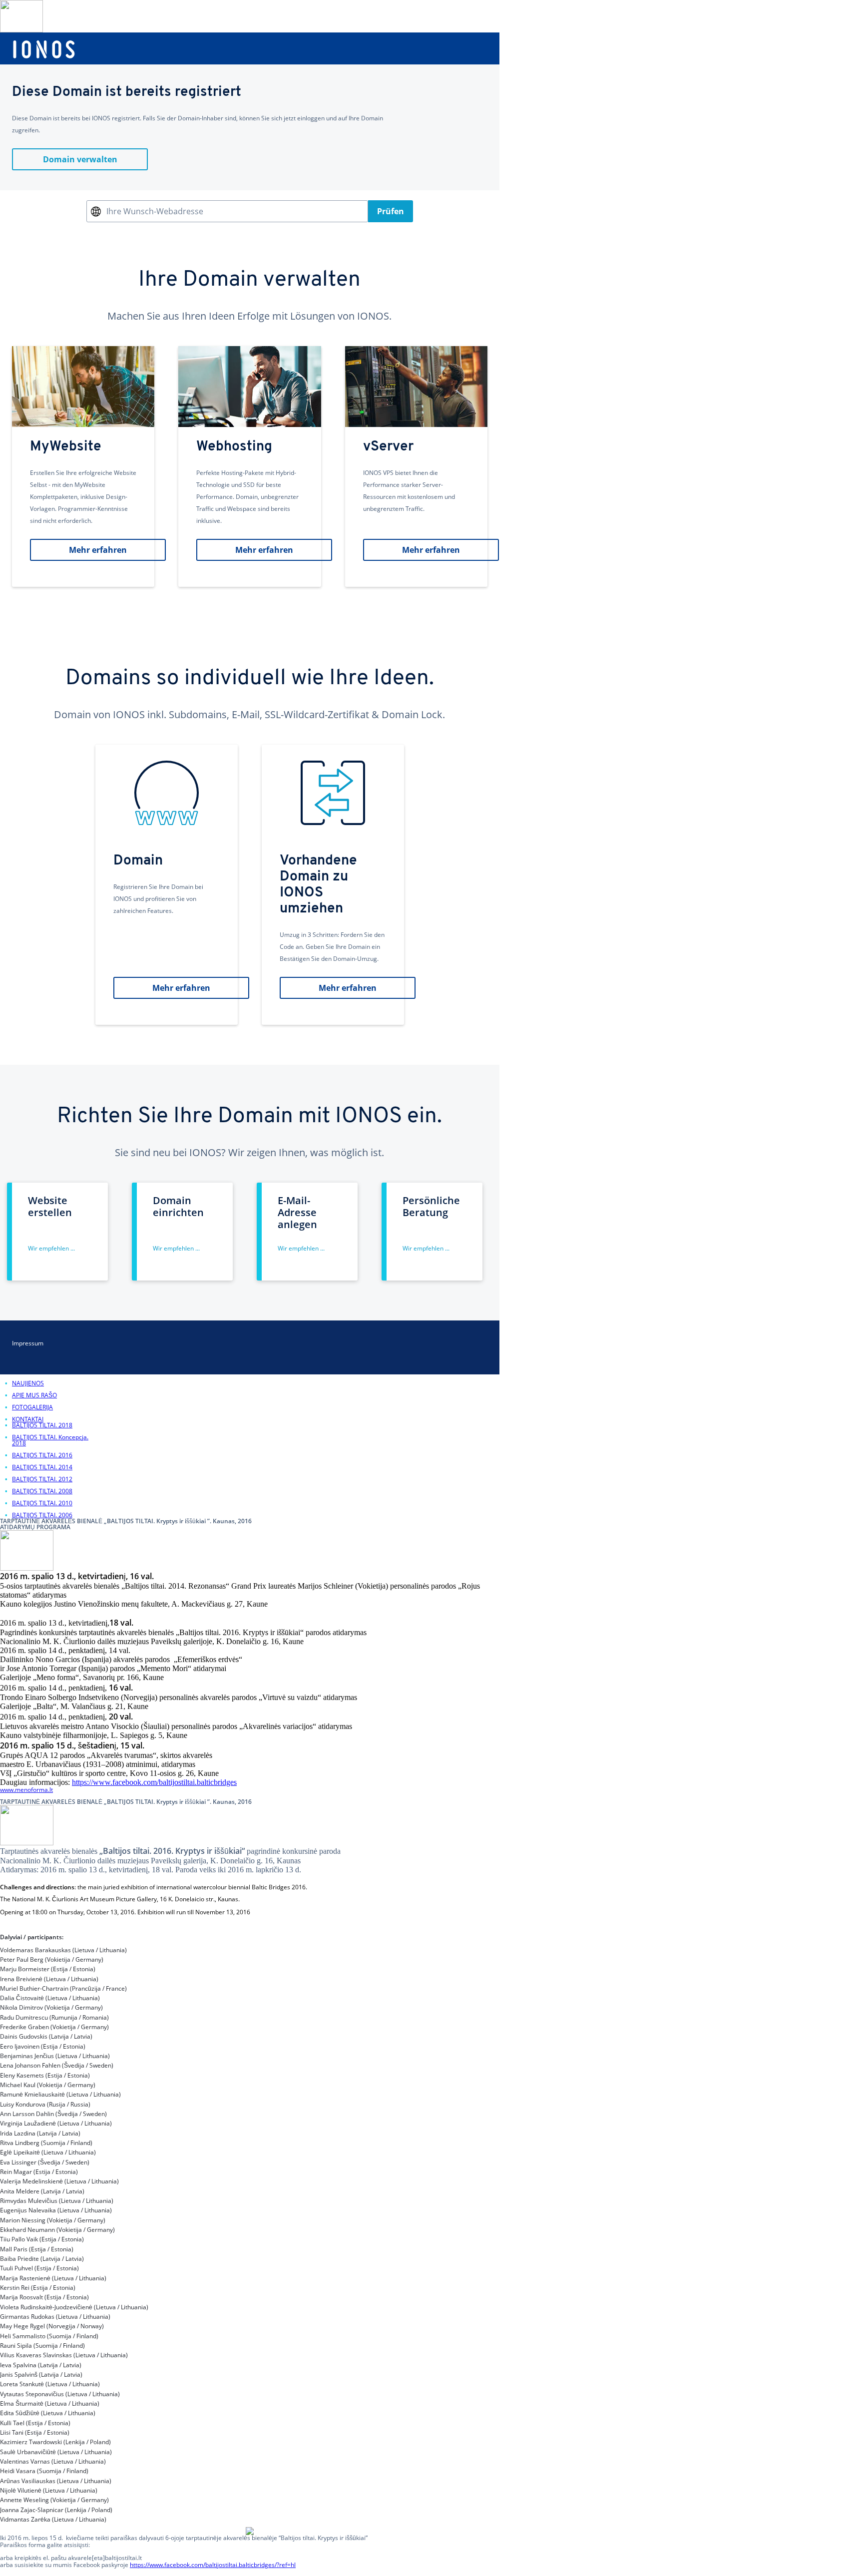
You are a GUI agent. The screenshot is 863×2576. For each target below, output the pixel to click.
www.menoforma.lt (26, 1790)
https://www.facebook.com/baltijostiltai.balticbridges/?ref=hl (213, 2565)
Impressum (28, 1343)
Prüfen (391, 211)
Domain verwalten (80, 159)
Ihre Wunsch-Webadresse (155, 211)
